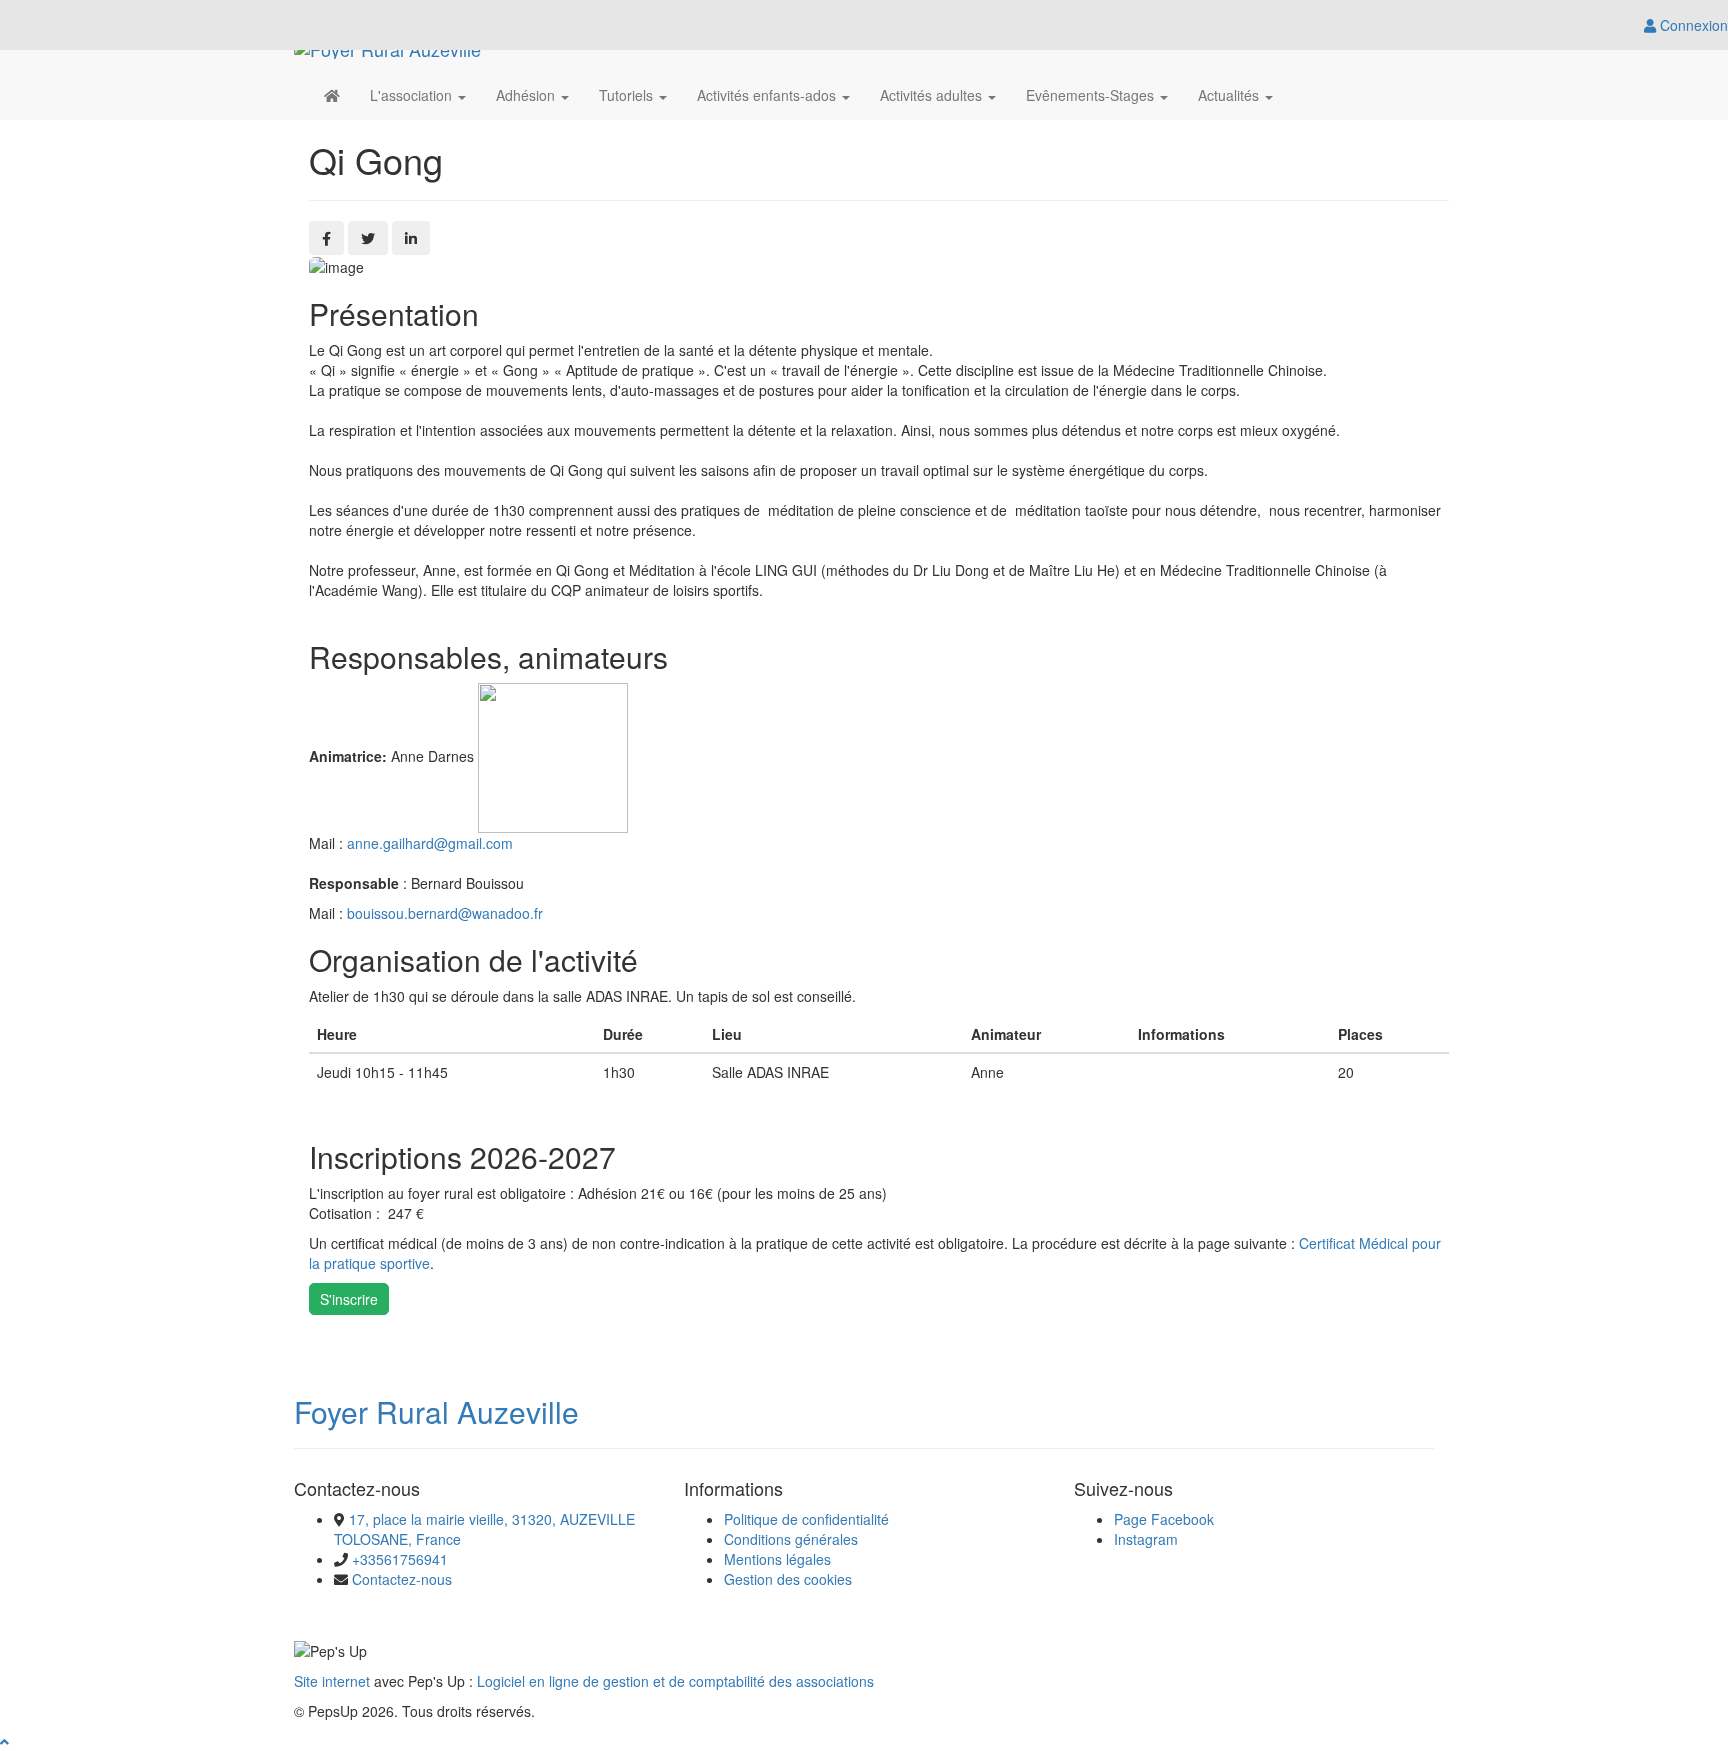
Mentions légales (777, 1559)
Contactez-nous (402, 1579)
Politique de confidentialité (806, 1519)
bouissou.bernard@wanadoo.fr (445, 913)
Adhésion (527, 95)
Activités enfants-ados (768, 95)
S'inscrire (349, 1299)
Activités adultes (933, 95)
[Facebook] (326, 238)
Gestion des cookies (788, 1579)
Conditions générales (791, 1539)
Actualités (1230, 95)
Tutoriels (628, 95)
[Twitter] (368, 238)
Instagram (1146, 1539)
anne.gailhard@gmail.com (430, 843)
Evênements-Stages (1092, 95)
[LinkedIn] (411, 238)
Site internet (332, 1681)
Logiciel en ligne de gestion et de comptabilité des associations (675, 1681)
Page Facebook (1164, 1519)
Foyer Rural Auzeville (436, 1411)
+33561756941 (400, 1559)
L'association (413, 95)
